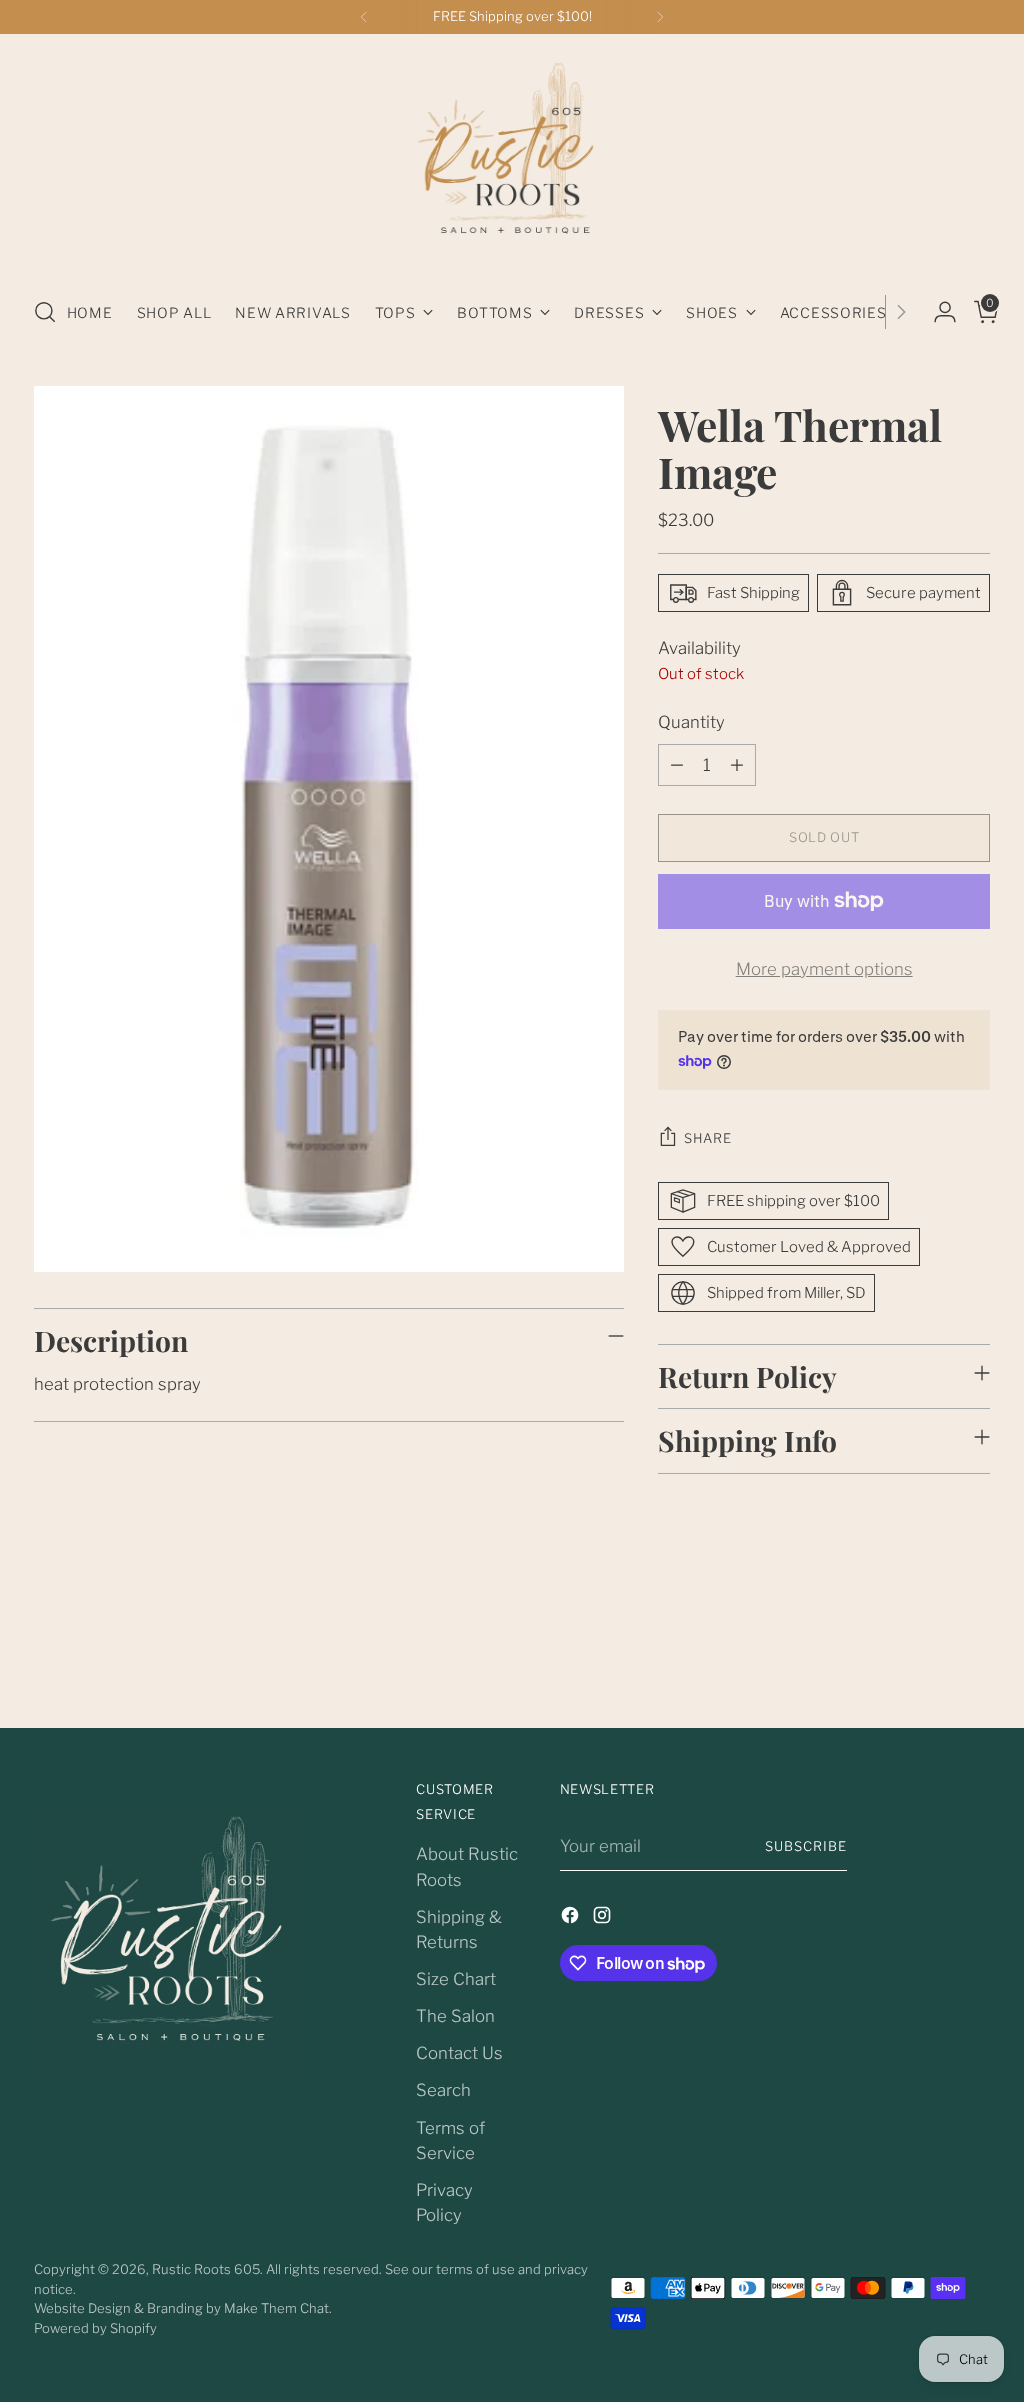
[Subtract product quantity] (677, 765)
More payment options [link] (824, 969)
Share (707, 1138)
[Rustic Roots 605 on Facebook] (572, 1918)
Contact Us (459, 2053)
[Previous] (364, 17)
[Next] (660, 17)
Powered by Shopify (95, 2328)
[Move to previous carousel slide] (927, 1660)
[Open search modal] (45, 312)
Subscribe (806, 1846)
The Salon (455, 2016)
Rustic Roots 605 (206, 2269)
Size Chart (456, 1979)
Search (443, 2090)
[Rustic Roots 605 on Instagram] (604, 1918)
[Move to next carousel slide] (973, 1659)
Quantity (691, 722)
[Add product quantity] (737, 765)
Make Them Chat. (278, 2308)
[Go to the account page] (937, 312)
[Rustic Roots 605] (512, 158)
